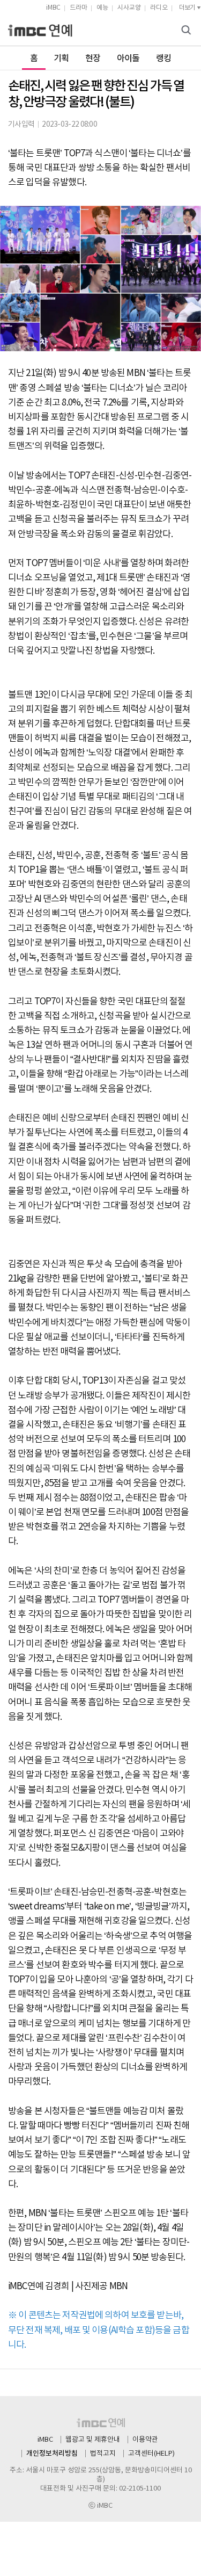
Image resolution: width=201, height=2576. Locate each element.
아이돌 (128, 59)
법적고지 (103, 2454)
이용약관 (145, 2440)
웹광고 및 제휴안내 (93, 2440)
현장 (93, 59)
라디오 (159, 8)
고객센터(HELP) (151, 2454)
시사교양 (129, 8)
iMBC (53, 8)
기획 (61, 59)
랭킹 (164, 59)
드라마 (79, 8)
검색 (188, 31)
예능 (102, 8)
